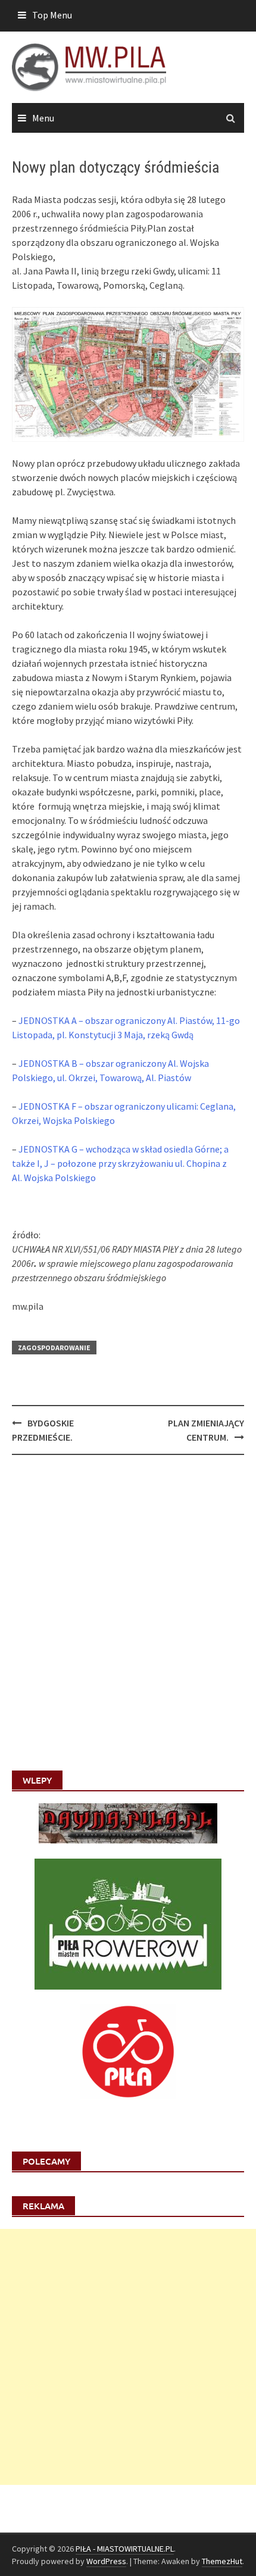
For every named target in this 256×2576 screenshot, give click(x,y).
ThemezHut (222, 2561)
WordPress (106, 2561)
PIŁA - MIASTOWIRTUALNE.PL (125, 2549)
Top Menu (52, 15)
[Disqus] (128, 1618)
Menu (43, 118)
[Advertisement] (128, 2357)
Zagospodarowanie (54, 1348)
